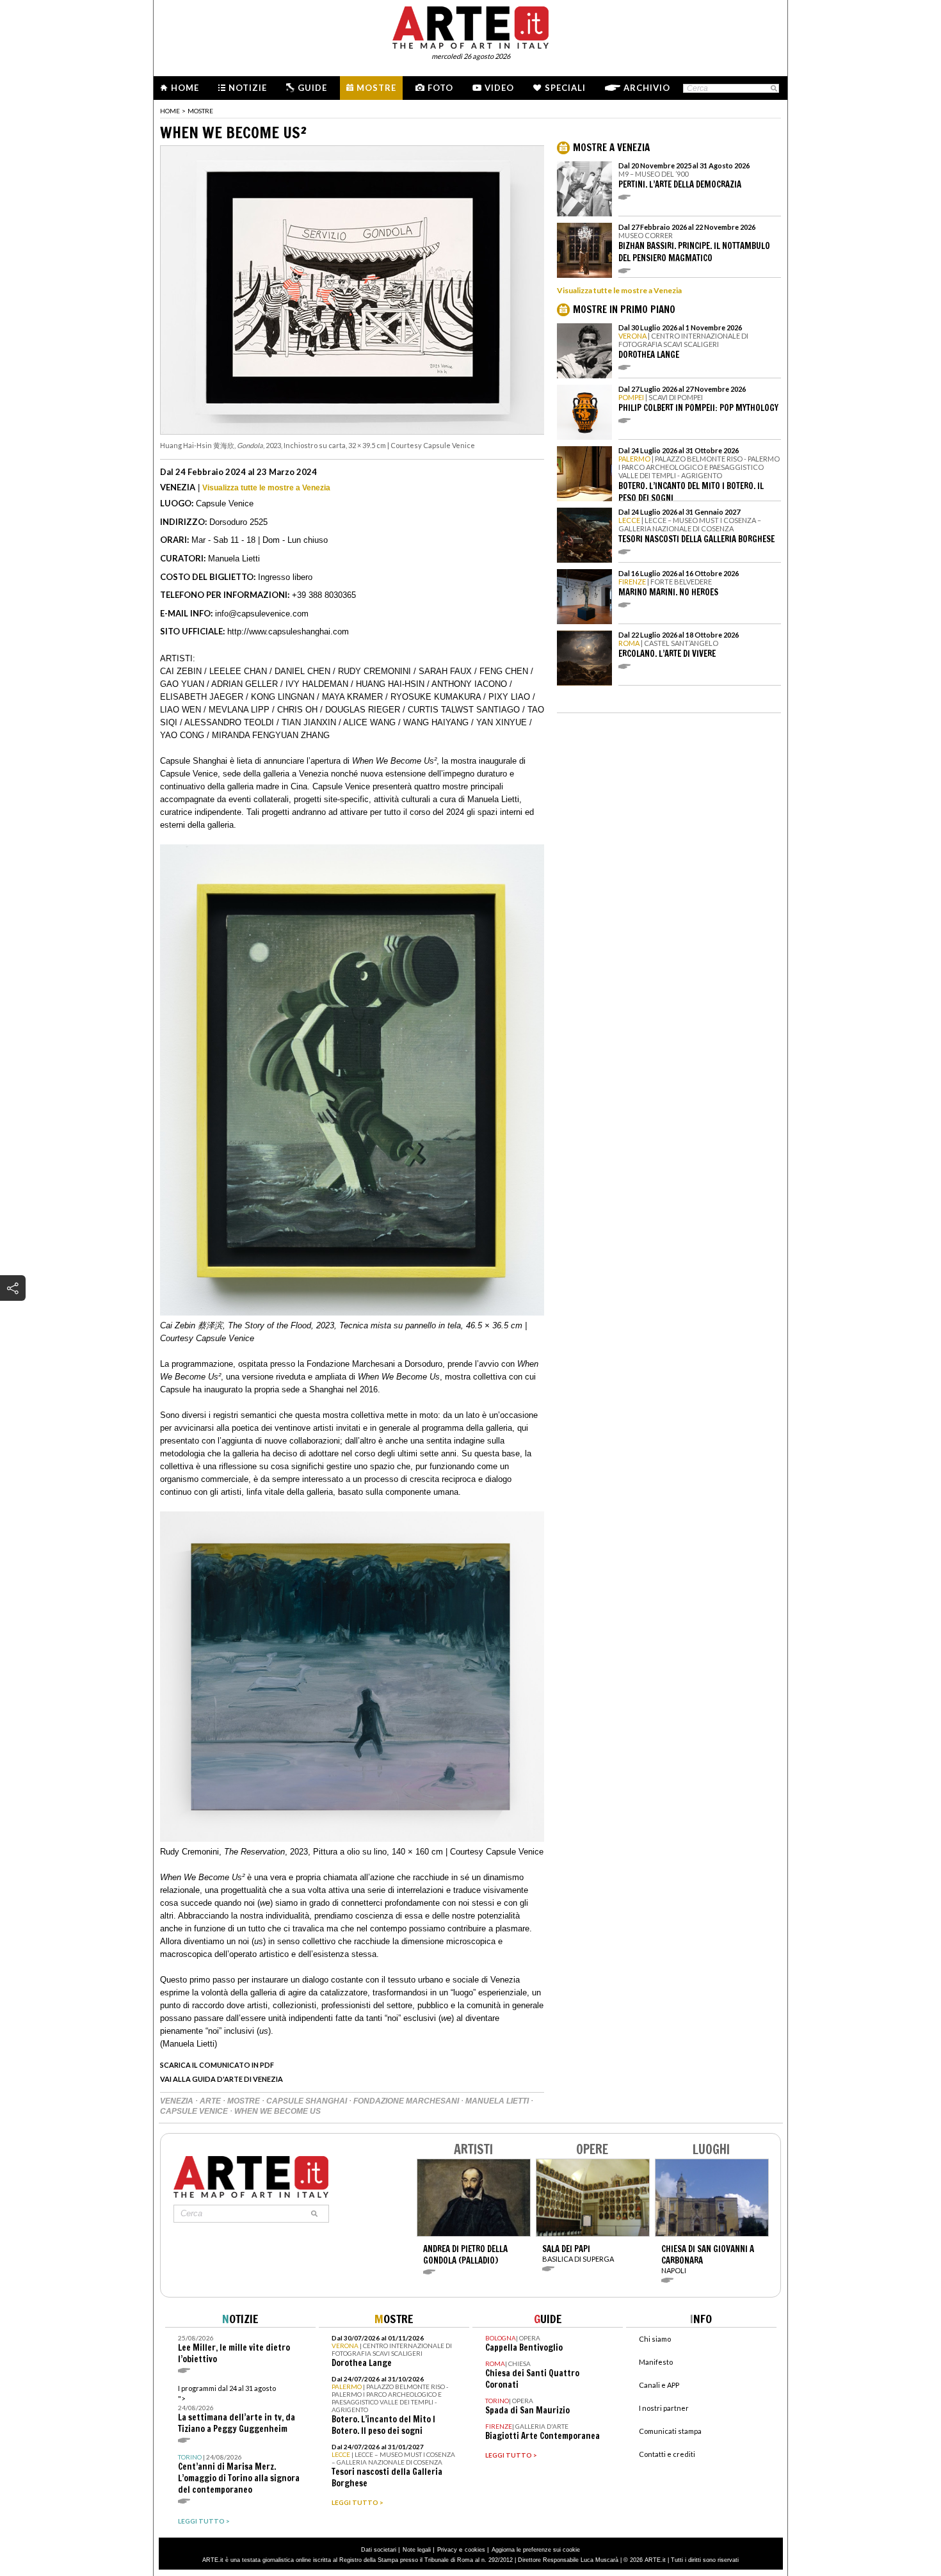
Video (499, 88)
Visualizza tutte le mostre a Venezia (266, 488)
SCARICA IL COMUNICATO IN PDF (217, 2065)
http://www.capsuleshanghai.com (288, 632)
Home (185, 88)
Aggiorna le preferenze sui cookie (536, 2550)
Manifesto (656, 2362)
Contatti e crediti (667, 2454)
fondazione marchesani (407, 2101)
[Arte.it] (470, 26)
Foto (440, 88)
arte (211, 2101)
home (170, 111)
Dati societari (379, 2550)
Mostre (376, 88)
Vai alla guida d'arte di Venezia (221, 2079)
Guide (312, 88)
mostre (245, 2101)
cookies (475, 2550)
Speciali (565, 88)
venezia (178, 2101)
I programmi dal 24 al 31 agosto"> (237, 2409)
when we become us (277, 2111)
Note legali (417, 2550)
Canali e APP (659, 2385)
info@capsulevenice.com (262, 614)
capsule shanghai (308, 2101)
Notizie (248, 88)
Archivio (647, 88)
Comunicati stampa (670, 2431)
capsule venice (195, 2111)
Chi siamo (655, 2339)
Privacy (447, 2550)
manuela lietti (498, 2101)
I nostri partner (664, 2408)
